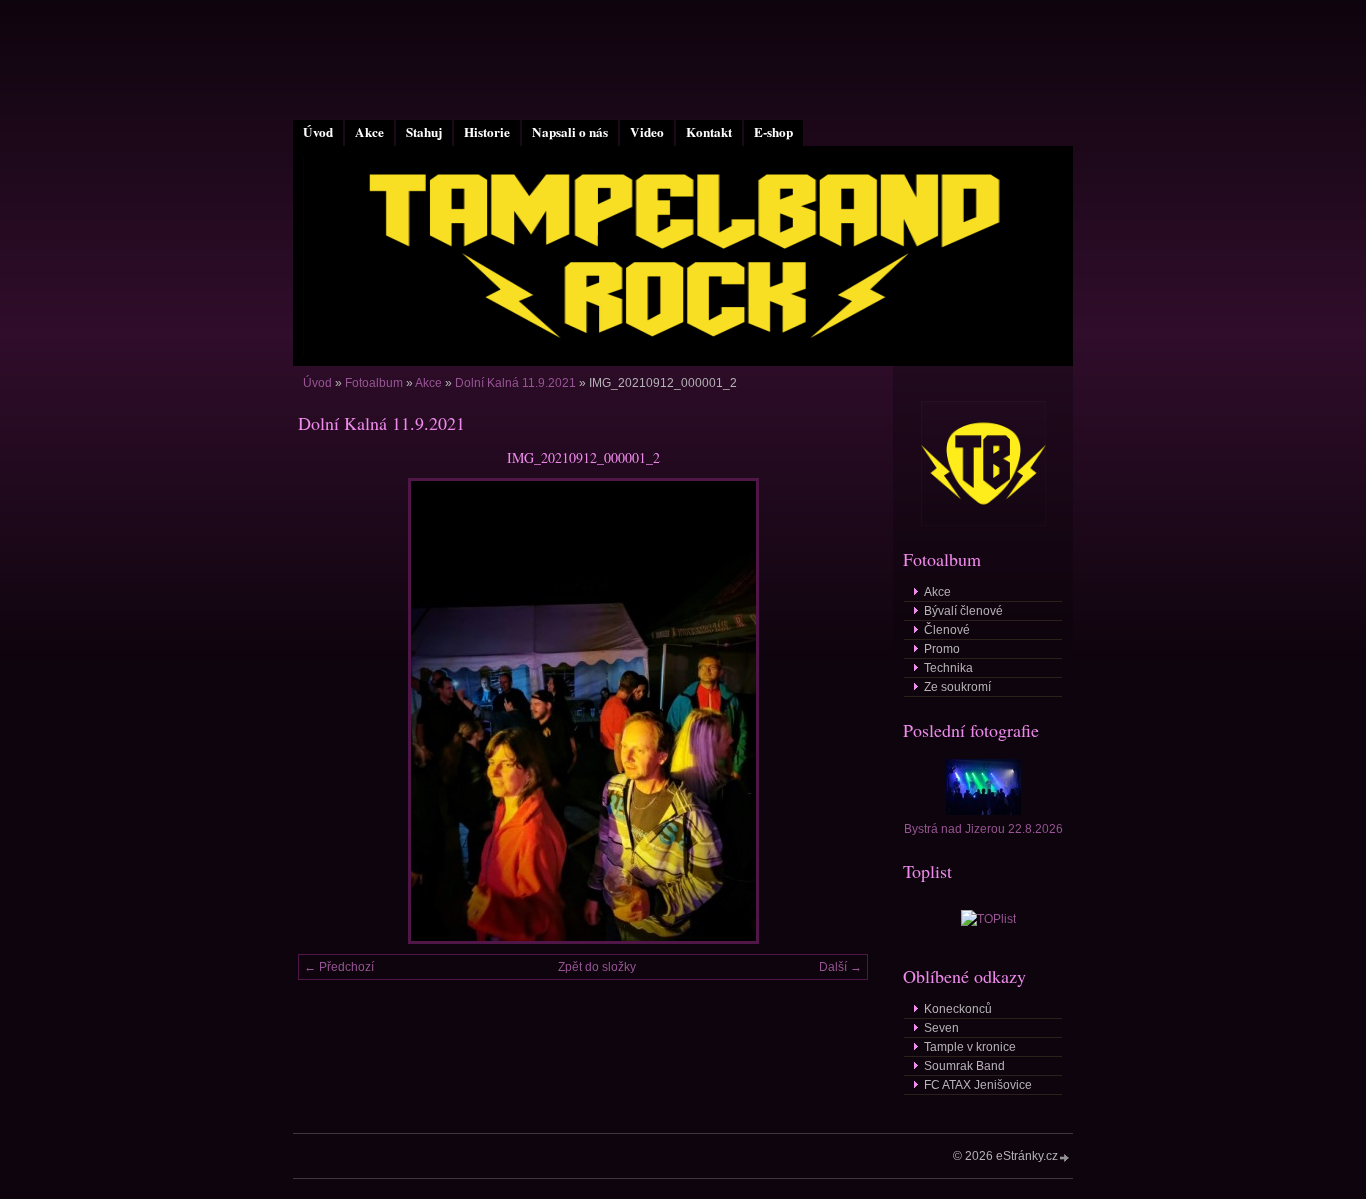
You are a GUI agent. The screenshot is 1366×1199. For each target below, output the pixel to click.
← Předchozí (339, 967)
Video (647, 132)
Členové (947, 630)
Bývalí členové (963, 611)
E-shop (773, 132)
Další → (840, 967)
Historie (487, 132)
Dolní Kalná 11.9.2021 (515, 383)
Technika (948, 668)
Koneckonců (958, 1009)
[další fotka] (835, 711)
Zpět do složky (597, 967)
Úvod (318, 132)
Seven (941, 1028)
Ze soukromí (957, 687)
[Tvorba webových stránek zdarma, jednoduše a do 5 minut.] (1065, 1157)
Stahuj (424, 132)
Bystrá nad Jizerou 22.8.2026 (983, 829)
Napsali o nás (570, 132)
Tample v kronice (970, 1047)
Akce (369, 132)
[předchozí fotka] (330, 711)
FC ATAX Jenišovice (978, 1085)
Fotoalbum (374, 383)
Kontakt (709, 132)
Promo (942, 649)
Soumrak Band (964, 1066)
